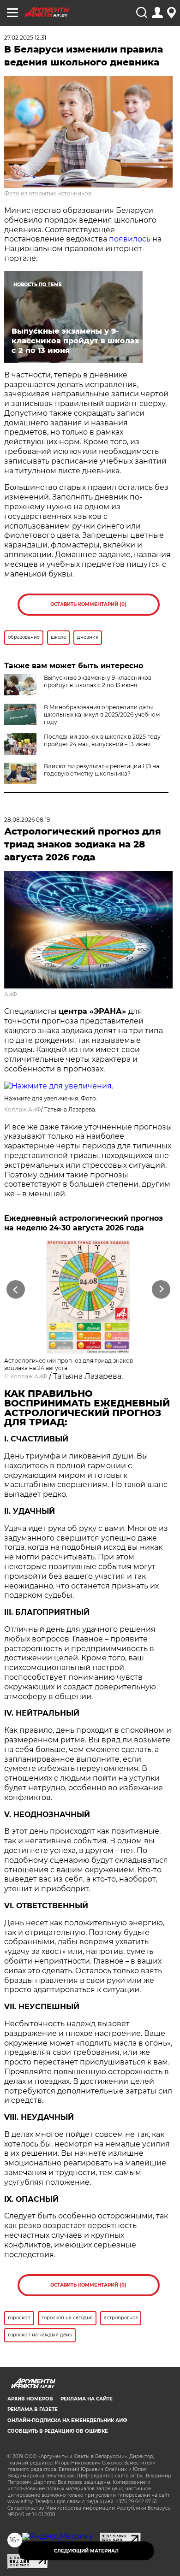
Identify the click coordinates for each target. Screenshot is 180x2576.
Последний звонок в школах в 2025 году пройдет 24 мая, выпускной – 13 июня (102, 740)
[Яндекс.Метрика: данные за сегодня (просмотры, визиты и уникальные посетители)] (57, 2536)
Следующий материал (86, 2551)
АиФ (11, 994)
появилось (130, 239)
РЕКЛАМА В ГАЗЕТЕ (33, 2409)
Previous (14, 1290)
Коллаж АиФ (23, 1109)
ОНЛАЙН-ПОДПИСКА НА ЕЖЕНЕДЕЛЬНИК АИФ (67, 2420)
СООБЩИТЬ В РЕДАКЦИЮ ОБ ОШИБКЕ (58, 2431)
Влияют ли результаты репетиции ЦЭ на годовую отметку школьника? (102, 770)
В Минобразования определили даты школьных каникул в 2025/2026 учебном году (102, 715)
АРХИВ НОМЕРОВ (30, 2399)
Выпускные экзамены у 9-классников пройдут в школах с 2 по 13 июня (98, 681)
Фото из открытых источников (48, 193)
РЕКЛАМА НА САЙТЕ (87, 2399)
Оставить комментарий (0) (88, 604)
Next (161, 1290)
